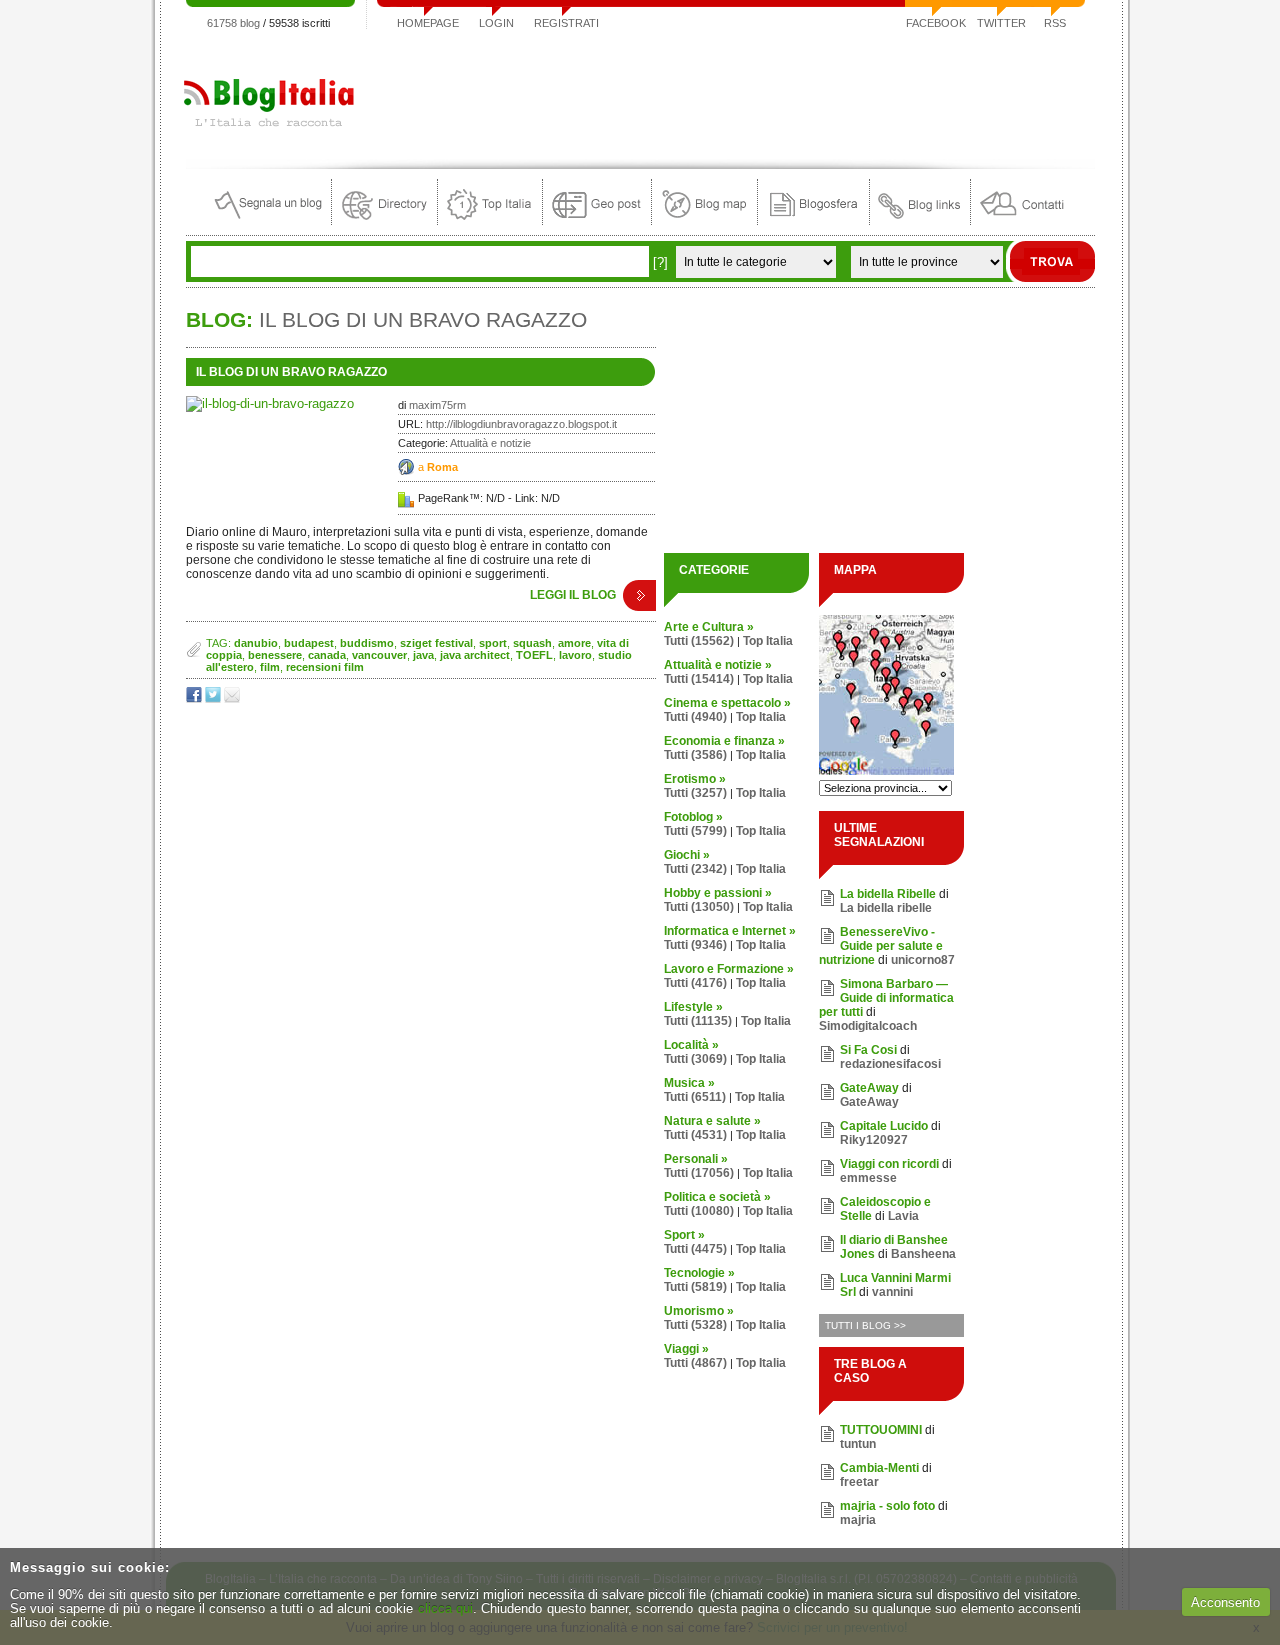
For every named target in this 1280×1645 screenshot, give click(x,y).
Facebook (936, 23)
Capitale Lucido (884, 1126)
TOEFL (534, 655)
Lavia (903, 1216)
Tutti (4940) (695, 717)
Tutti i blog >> (865, 1325)
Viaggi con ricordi (889, 1164)
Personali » (696, 1159)
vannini (892, 1292)
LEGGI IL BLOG (573, 595)
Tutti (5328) (695, 1325)
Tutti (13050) (699, 907)
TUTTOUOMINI (881, 1430)
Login (496, 23)
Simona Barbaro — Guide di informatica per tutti (886, 998)
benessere (275, 655)
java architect (475, 655)
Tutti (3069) (695, 1059)
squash (532, 643)
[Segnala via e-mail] (233, 698)
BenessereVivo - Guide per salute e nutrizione (881, 946)
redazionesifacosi (890, 1064)
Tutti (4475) (695, 1249)
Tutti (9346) (695, 945)
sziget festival (436, 643)
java (423, 655)
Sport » (684, 1235)
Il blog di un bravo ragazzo (291, 372)
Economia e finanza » (724, 741)
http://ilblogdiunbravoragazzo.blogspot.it (521, 424)
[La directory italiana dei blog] (384, 220)
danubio (256, 643)
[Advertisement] (731, 94)
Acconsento (1225, 1602)
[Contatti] (1022, 220)
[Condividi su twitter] (214, 698)
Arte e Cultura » (709, 627)
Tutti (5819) (695, 1287)
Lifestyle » (693, 1007)
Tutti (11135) (698, 1021)
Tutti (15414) (699, 679)
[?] (660, 262)
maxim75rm (437, 405)
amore (574, 643)
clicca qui (445, 1608)
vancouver (379, 655)
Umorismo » (699, 1311)
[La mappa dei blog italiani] (704, 220)
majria (858, 1520)
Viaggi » (686, 1349)
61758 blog (233, 23)
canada (327, 655)
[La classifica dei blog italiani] (490, 220)
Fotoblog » (693, 817)
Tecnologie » (699, 1273)
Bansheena (923, 1254)
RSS (1055, 23)
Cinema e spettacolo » (727, 703)
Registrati (566, 23)
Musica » (689, 1083)
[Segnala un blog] (269, 220)
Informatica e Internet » (730, 931)
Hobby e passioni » (718, 893)
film (270, 667)
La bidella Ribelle (888, 894)
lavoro (575, 655)
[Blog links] (920, 220)
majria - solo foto (887, 1506)
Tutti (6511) (695, 1097)
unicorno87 (923, 960)
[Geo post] (597, 220)
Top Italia (768, 641)
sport (493, 643)
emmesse (868, 1178)
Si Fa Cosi (868, 1050)
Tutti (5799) (695, 831)
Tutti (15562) (699, 641)
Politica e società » (717, 1197)
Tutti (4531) (695, 1135)
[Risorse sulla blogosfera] (813, 220)
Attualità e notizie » (718, 665)
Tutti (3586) (695, 755)
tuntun (858, 1444)
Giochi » (687, 855)
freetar (859, 1482)
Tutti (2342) (695, 869)
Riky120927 (874, 1140)
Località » (691, 1045)
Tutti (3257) (695, 793)
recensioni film (325, 667)
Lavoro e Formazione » (729, 969)
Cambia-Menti (879, 1468)
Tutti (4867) (695, 1363)
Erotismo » (695, 779)
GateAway (869, 1088)
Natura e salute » (712, 1121)
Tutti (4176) (695, 983)
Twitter (1001, 23)
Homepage (428, 23)
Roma (442, 467)
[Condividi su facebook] (195, 698)
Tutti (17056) (699, 1173)
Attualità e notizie (490, 443)
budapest (309, 643)
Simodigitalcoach (868, 1026)
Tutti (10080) (699, 1211)
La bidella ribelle (886, 908)
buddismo (367, 643)
